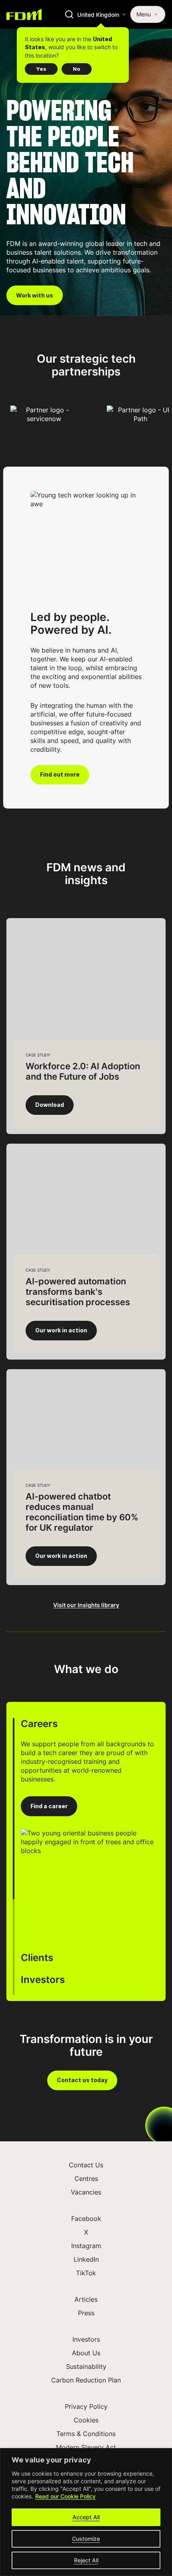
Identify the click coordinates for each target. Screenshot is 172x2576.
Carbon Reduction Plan (86, 2380)
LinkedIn (86, 2259)
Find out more (60, 775)
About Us (86, 2353)
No (77, 69)
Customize (86, 2539)
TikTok (86, 2273)
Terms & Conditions (86, 2434)
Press (86, 2313)
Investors (86, 2339)
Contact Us (86, 2165)
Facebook (86, 2219)
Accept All (86, 2517)
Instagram (86, 2246)
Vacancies (86, 2192)
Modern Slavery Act (86, 2447)
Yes (41, 69)
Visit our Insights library (86, 1605)
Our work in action (61, 1330)
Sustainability (86, 2366)
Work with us (35, 296)
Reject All (86, 2560)
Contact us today (82, 2080)
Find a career (49, 1806)
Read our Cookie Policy (65, 2496)
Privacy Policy (86, 2406)
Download (50, 1105)
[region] (86, 2512)
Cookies (86, 2420)
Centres (86, 2179)
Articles (86, 2299)
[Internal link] (24, 14)
